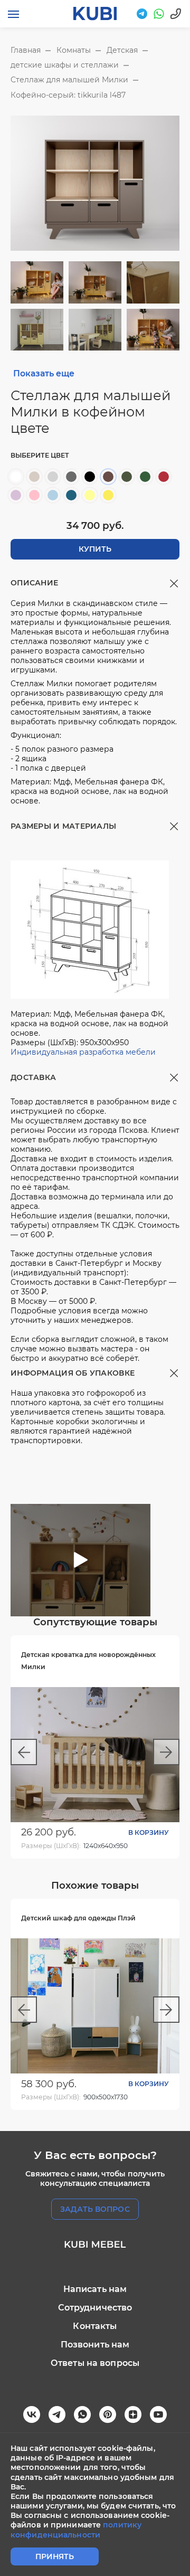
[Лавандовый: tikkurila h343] (16, 495)
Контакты (95, 2326)
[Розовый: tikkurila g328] (34, 495)
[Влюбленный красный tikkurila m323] (164, 477)
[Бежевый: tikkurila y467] (34, 477)
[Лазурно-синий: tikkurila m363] (71, 495)
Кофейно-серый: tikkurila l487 (68, 95)
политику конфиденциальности (76, 2530)
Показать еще (44, 373)
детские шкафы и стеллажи (65, 65)
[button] (24, 1752)
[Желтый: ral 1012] (108, 495)
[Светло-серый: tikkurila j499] (53, 477)
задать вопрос (95, 2209)
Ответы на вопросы (95, 2363)
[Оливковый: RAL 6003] (127, 477)
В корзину (149, 1832)
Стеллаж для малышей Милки (69, 80)
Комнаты (74, 50)
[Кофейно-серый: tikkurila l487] (108, 477)
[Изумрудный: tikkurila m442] (145, 477)
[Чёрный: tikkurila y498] (90, 477)
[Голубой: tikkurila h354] (53, 495)
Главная (26, 50)
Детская (122, 50)
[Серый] (71, 477)
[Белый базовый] (16, 477)
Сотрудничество (95, 2308)
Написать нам (95, 2289)
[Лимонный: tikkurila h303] (90, 495)
